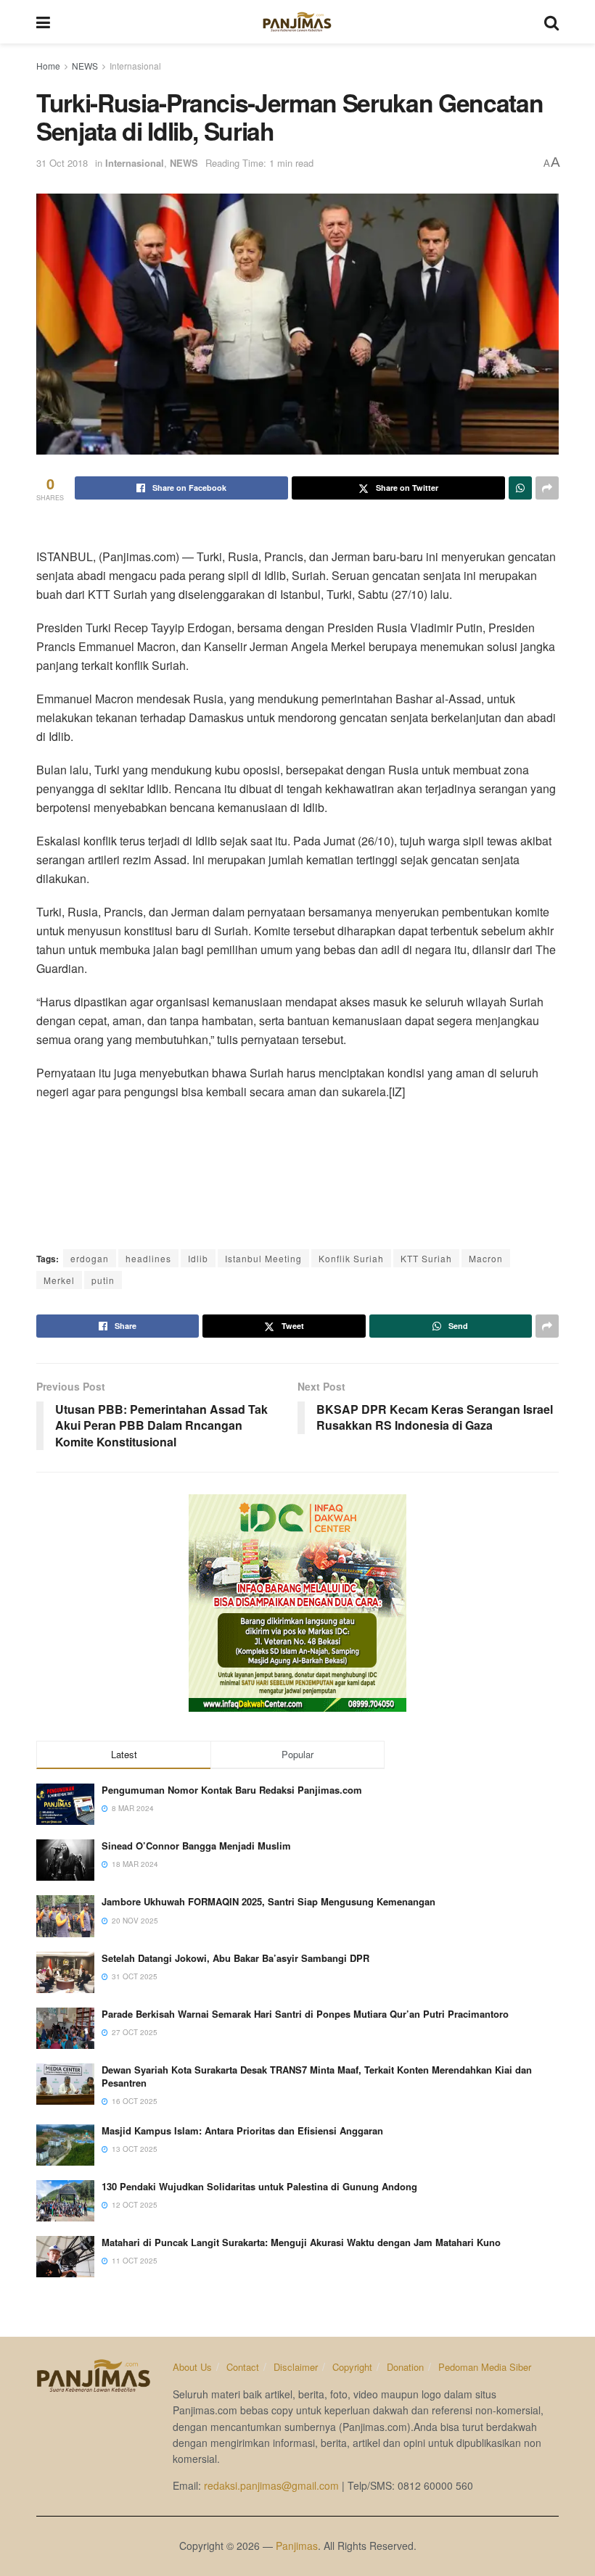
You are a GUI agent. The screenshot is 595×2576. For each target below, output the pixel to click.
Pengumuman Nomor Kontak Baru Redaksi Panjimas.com (232, 1790)
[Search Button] (551, 22)
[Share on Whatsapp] (520, 488)
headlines (148, 1258)
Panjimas (297, 2546)
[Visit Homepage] (297, 22)
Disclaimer (296, 2367)
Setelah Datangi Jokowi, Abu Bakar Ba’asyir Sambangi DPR (235, 1958)
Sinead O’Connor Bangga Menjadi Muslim (196, 1846)
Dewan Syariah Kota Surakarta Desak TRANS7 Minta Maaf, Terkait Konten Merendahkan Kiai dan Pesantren (317, 2076)
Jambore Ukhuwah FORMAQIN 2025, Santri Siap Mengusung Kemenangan (268, 1901)
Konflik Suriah (351, 1258)
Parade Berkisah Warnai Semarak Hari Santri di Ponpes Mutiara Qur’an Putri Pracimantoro (305, 2014)
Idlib (198, 1258)
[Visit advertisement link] (297, 1603)
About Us (192, 2367)
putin (103, 1280)
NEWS (85, 66)
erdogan (90, 1258)
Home (48, 66)
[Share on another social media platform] (547, 488)
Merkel (59, 1280)
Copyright (352, 2367)
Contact (243, 2367)
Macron (486, 1258)
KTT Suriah (426, 1258)
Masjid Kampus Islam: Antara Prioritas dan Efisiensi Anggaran (242, 2130)
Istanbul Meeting (263, 1258)
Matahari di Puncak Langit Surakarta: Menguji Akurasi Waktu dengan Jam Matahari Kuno (301, 2242)
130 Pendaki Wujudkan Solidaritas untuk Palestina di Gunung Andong (259, 2186)
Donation (405, 2367)
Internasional (135, 66)
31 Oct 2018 (62, 163)
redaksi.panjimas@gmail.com (271, 2485)
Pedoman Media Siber (485, 2367)
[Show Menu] (43, 22)
